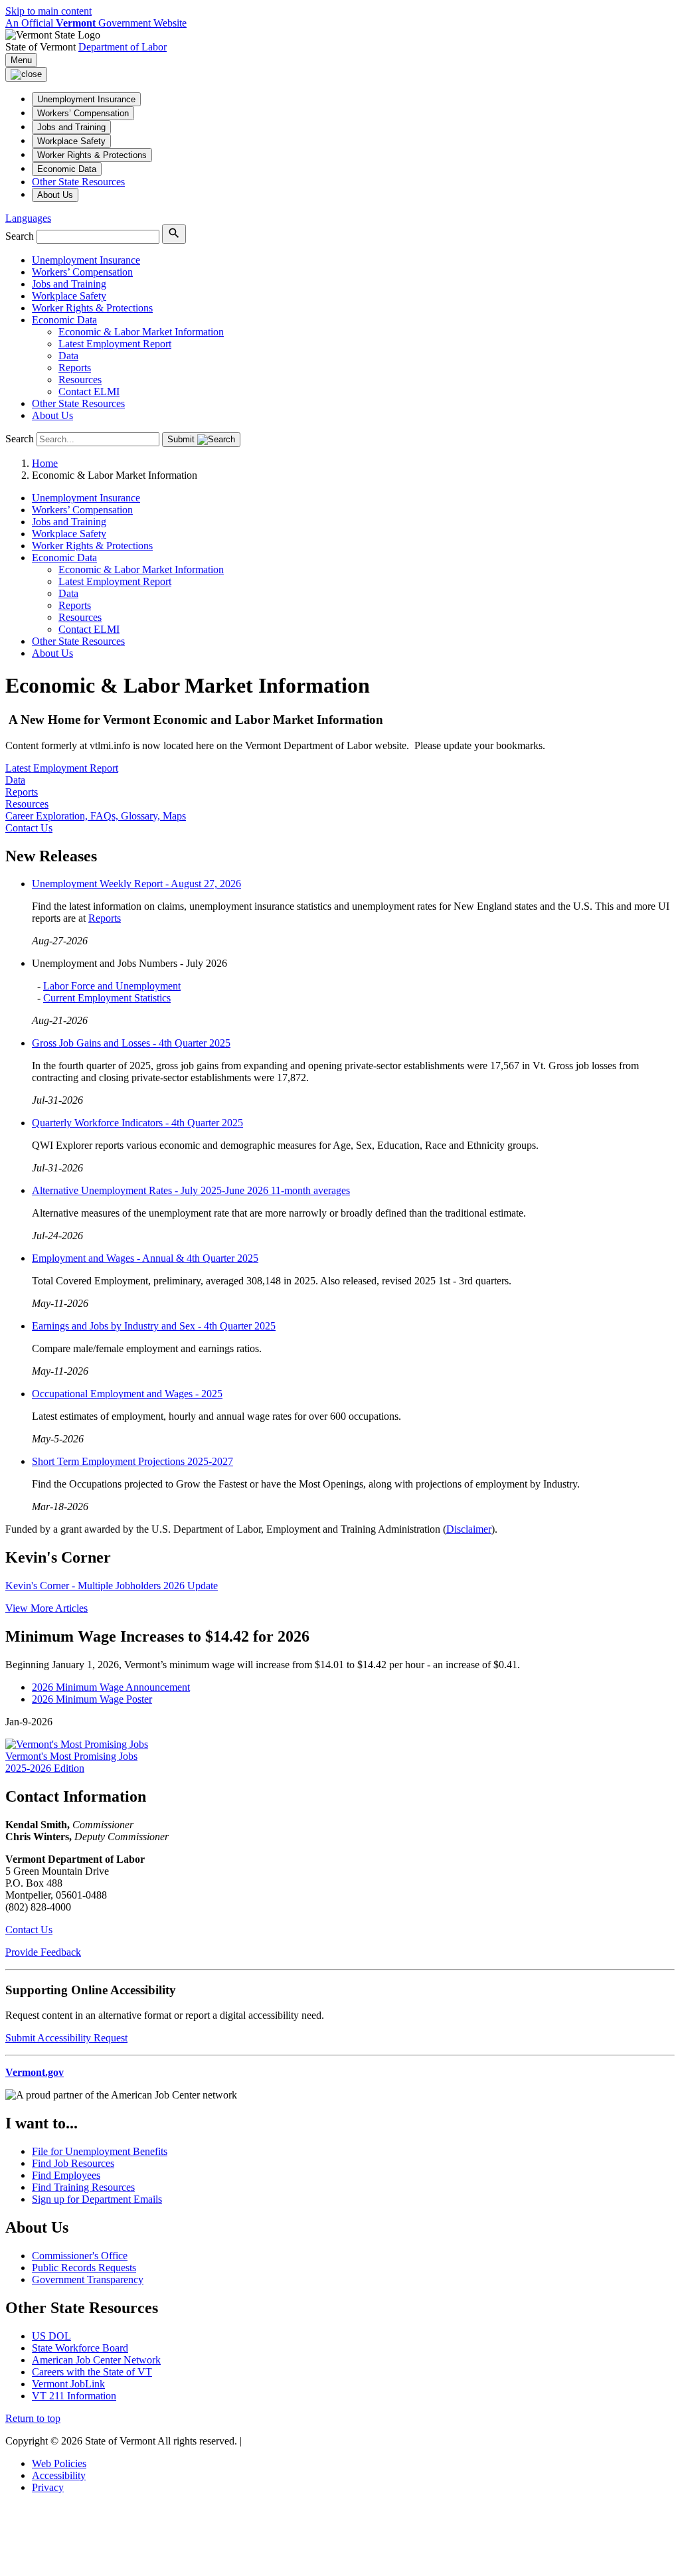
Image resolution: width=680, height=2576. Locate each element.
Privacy (48, 2487)
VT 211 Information (74, 2396)
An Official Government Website (96, 23)
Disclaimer (469, 1529)
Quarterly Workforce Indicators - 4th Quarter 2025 (137, 1123)
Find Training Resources (83, 2187)
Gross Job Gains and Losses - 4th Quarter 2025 (131, 1043)
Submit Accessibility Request (66, 2038)
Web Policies (59, 2463)
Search (20, 236)
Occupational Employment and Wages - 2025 (127, 1394)
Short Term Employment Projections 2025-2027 (132, 1461)
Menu (21, 60)
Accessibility (59, 2475)
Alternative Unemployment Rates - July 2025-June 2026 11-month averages (191, 1190)
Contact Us (29, 1930)
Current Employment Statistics (107, 998)
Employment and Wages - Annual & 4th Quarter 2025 (145, 1258)
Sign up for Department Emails (97, 2199)
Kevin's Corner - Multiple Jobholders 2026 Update (112, 1586)
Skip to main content (48, 11)
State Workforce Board (80, 2348)
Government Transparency (88, 2279)
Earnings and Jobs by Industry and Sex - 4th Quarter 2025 (154, 1326)
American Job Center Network (96, 2360)
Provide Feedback (43, 1952)
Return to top (33, 2418)
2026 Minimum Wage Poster (92, 1699)
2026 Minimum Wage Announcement (111, 1687)
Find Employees (66, 2175)
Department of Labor (123, 47)
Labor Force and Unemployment (112, 986)
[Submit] (174, 234)
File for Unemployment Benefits (100, 2151)
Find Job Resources (73, 2163)
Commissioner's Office (80, 2256)
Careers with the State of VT (92, 2372)
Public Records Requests (84, 2268)
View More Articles (46, 1608)
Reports (105, 918)
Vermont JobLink (68, 2384)
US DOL (51, 2336)
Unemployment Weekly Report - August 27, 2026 (136, 884)
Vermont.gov (35, 2072)
